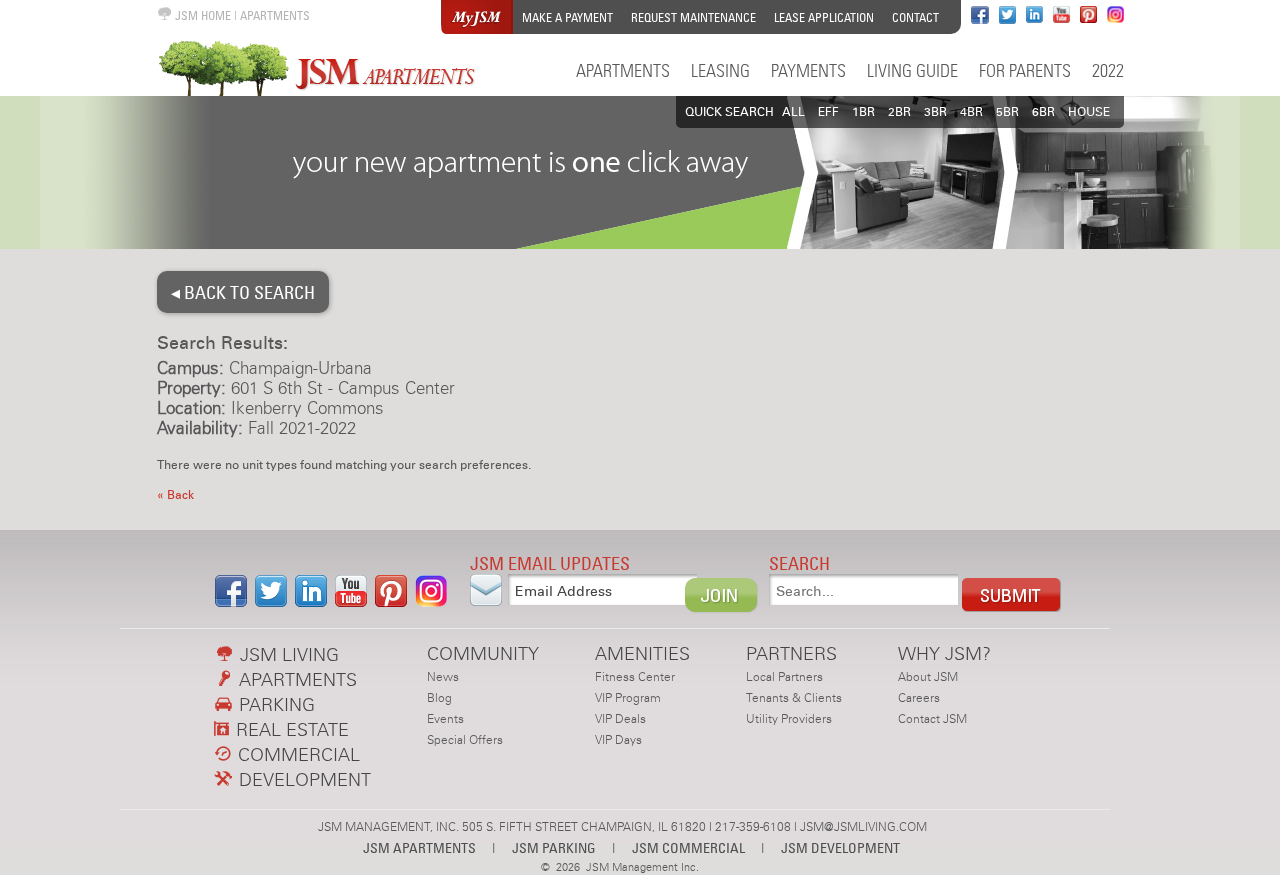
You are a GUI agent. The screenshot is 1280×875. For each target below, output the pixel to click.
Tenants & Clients (794, 698)
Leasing (720, 70)
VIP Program (628, 698)
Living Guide (912, 70)
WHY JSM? (944, 653)
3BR (935, 112)
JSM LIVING (287, 654)
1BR (863, 112)
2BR (899, 112)
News (443, 677)
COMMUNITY (483, 653)
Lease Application (824, 17)
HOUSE (1089, 112)
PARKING (274, 704)
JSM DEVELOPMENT (840, 847)
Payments (808, 70)
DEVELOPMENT (302, 779)
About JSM (928, 677)
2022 (1108, 70)
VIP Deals (620, 719)
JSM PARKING (554, 847)
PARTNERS (791, 653)
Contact (915, 17)
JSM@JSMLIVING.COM (863, 827)
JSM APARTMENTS (419, 847)
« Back (175, 495)
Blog (439, 698)
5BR (1007, 112)
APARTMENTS (275, 15)
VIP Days (618, 740)
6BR (1043, 112)
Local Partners (784, 677)
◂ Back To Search (243, 292)
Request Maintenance (693, 17)
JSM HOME (201, 15)
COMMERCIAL (296, 754)
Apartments (623, 70)
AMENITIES (642, 653)
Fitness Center (635, 677)
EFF (828, 112)
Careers (919, 698)
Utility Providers (789, 719)
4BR (971, 112)
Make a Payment (567, 17)
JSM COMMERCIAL (688, 847)
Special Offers (465, 740)
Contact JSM (932, 719)
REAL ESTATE (290, 729)
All (793, 112)
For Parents (1025, 70)
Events (445, 719)
